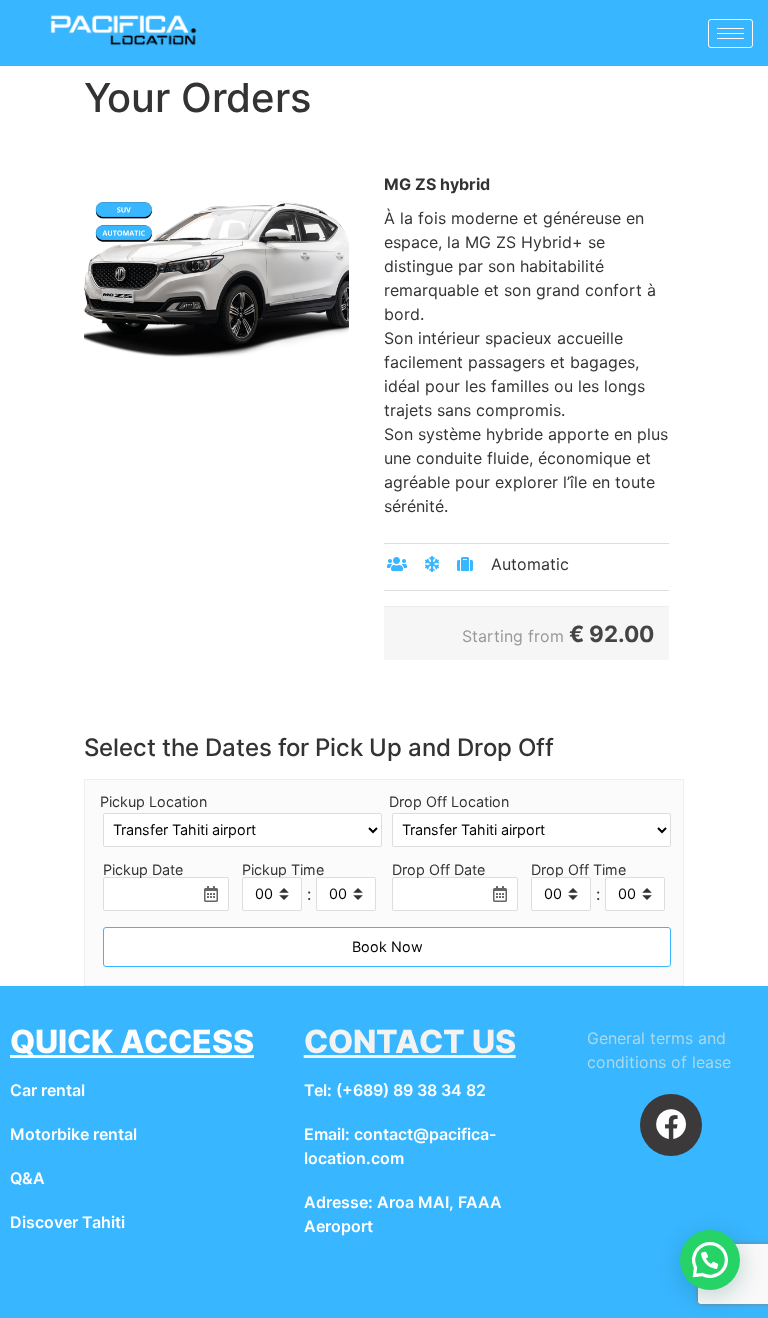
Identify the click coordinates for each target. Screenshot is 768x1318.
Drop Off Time (578, 870)
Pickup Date (143, 870)
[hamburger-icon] (730, 33)
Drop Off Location (449, 802)
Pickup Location (153, 802)
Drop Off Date (438, 870)
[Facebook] (671, 1125)
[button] (710, 1260)
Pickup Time (283, 870)
